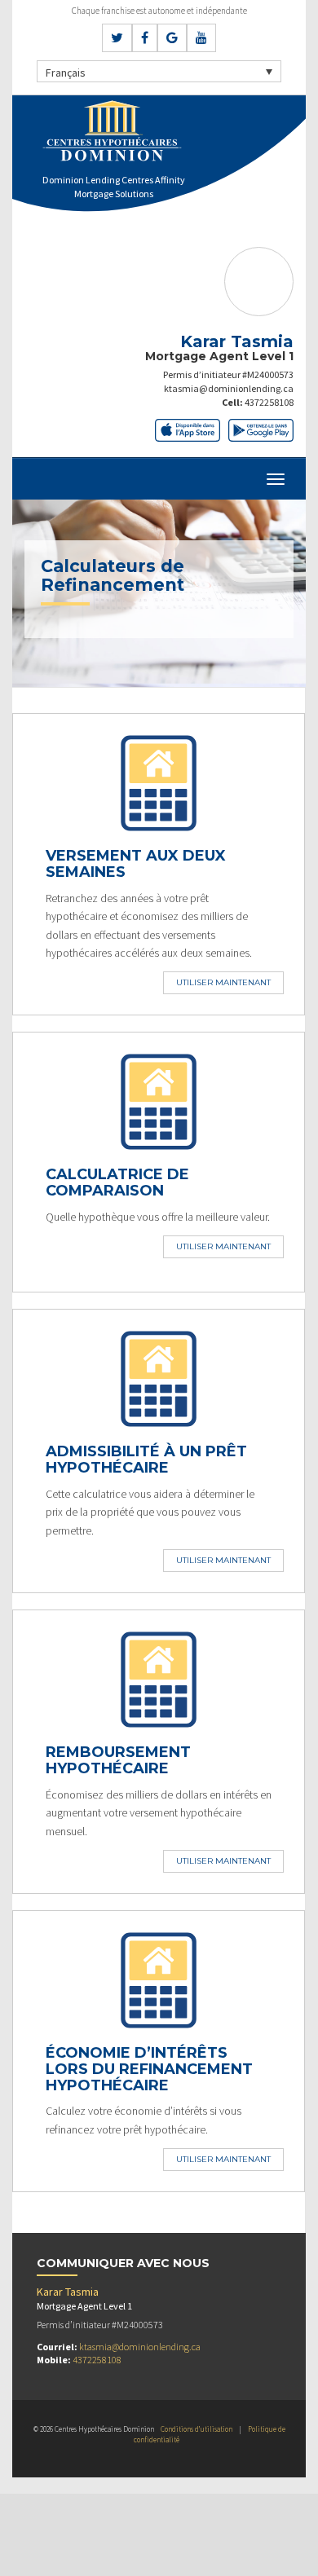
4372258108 (269, 402)
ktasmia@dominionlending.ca (229, 388)
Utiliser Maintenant (223, 982)
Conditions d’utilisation (197, 2429)
